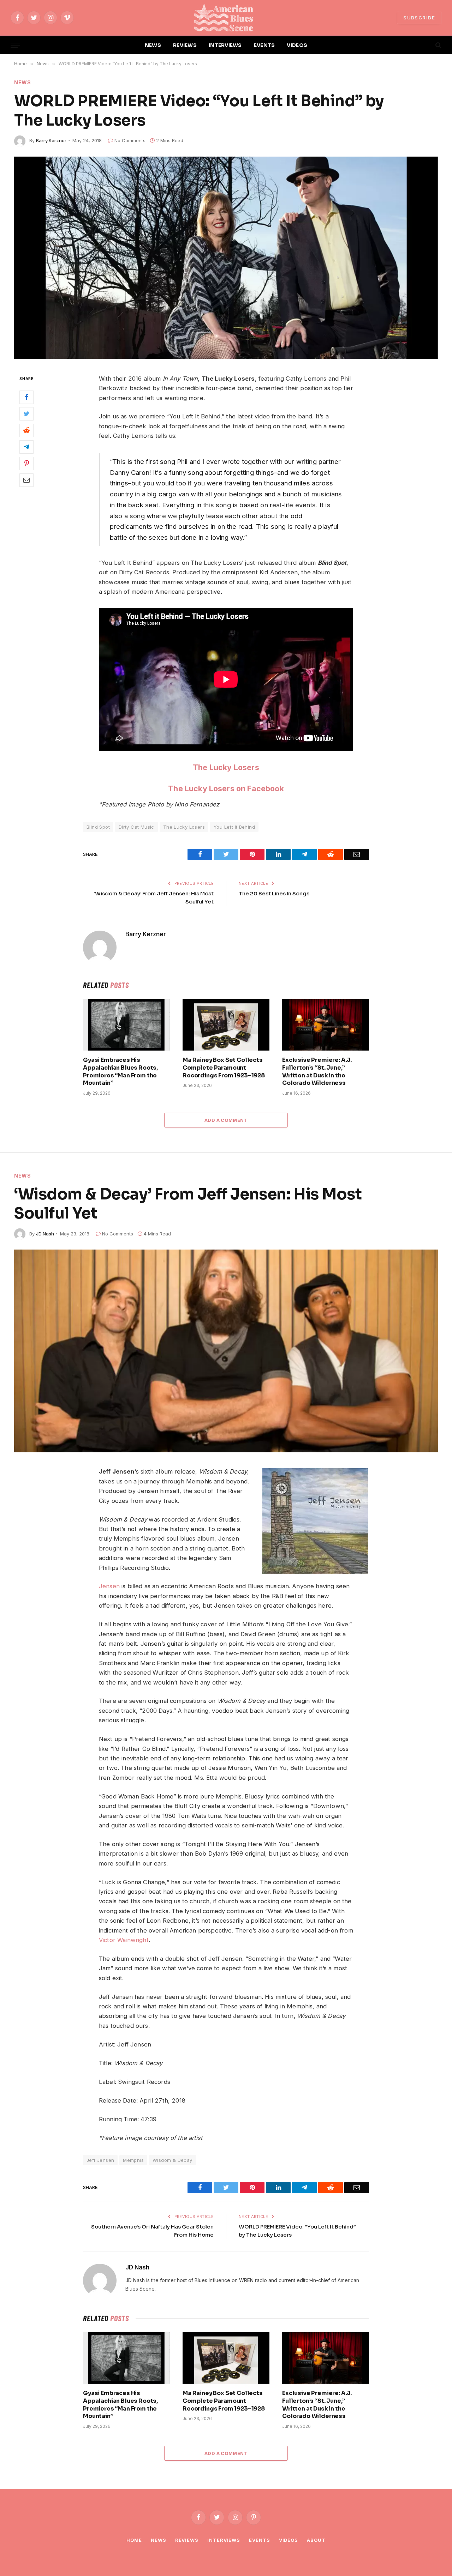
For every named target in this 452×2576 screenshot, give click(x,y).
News (23, 82)
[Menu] (15, 45)
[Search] (438, 45)
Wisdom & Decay (172, 2160)
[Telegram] (26, 447)
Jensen (109, 1586)
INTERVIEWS (225, 45)
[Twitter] (26, 413)
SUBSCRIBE (419, 18)
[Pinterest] (26, 463)
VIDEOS (297, 45)
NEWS (153, 45)
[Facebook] (26, 397)
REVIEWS (185, 45)
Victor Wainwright (124, 1940)
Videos (289, 2540)
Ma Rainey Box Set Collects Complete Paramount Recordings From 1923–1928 (224, 1068)
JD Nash (45, 1234)
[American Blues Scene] (226, 18)
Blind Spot (98, 827)
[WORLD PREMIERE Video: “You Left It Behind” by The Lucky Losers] (226, 258)
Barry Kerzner (51, 140)
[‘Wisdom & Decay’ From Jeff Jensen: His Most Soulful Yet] (226, 1351)
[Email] (26, 480)
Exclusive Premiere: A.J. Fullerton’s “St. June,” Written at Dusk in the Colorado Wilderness (317, 1071)
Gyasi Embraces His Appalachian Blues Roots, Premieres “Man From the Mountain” (120, 1071)
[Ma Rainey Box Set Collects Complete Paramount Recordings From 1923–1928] (226, 1025)
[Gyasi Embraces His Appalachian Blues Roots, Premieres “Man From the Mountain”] (126, 1025)
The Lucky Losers (226, 767)
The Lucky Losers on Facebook (226, 788)
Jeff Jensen (100, 2160)
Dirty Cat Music (136, 827)
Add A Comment (226, 1120)
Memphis (133, 2160)
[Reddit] (26, 430)
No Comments (130, 140)
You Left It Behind (234, 827)
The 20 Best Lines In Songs (274, 893)
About (316, 2540)
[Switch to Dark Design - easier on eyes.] (426, 45)
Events (259, 2540)
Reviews (187, 2540)
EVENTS (264, 45)
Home (134, 2540)
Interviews (224, 2540)
